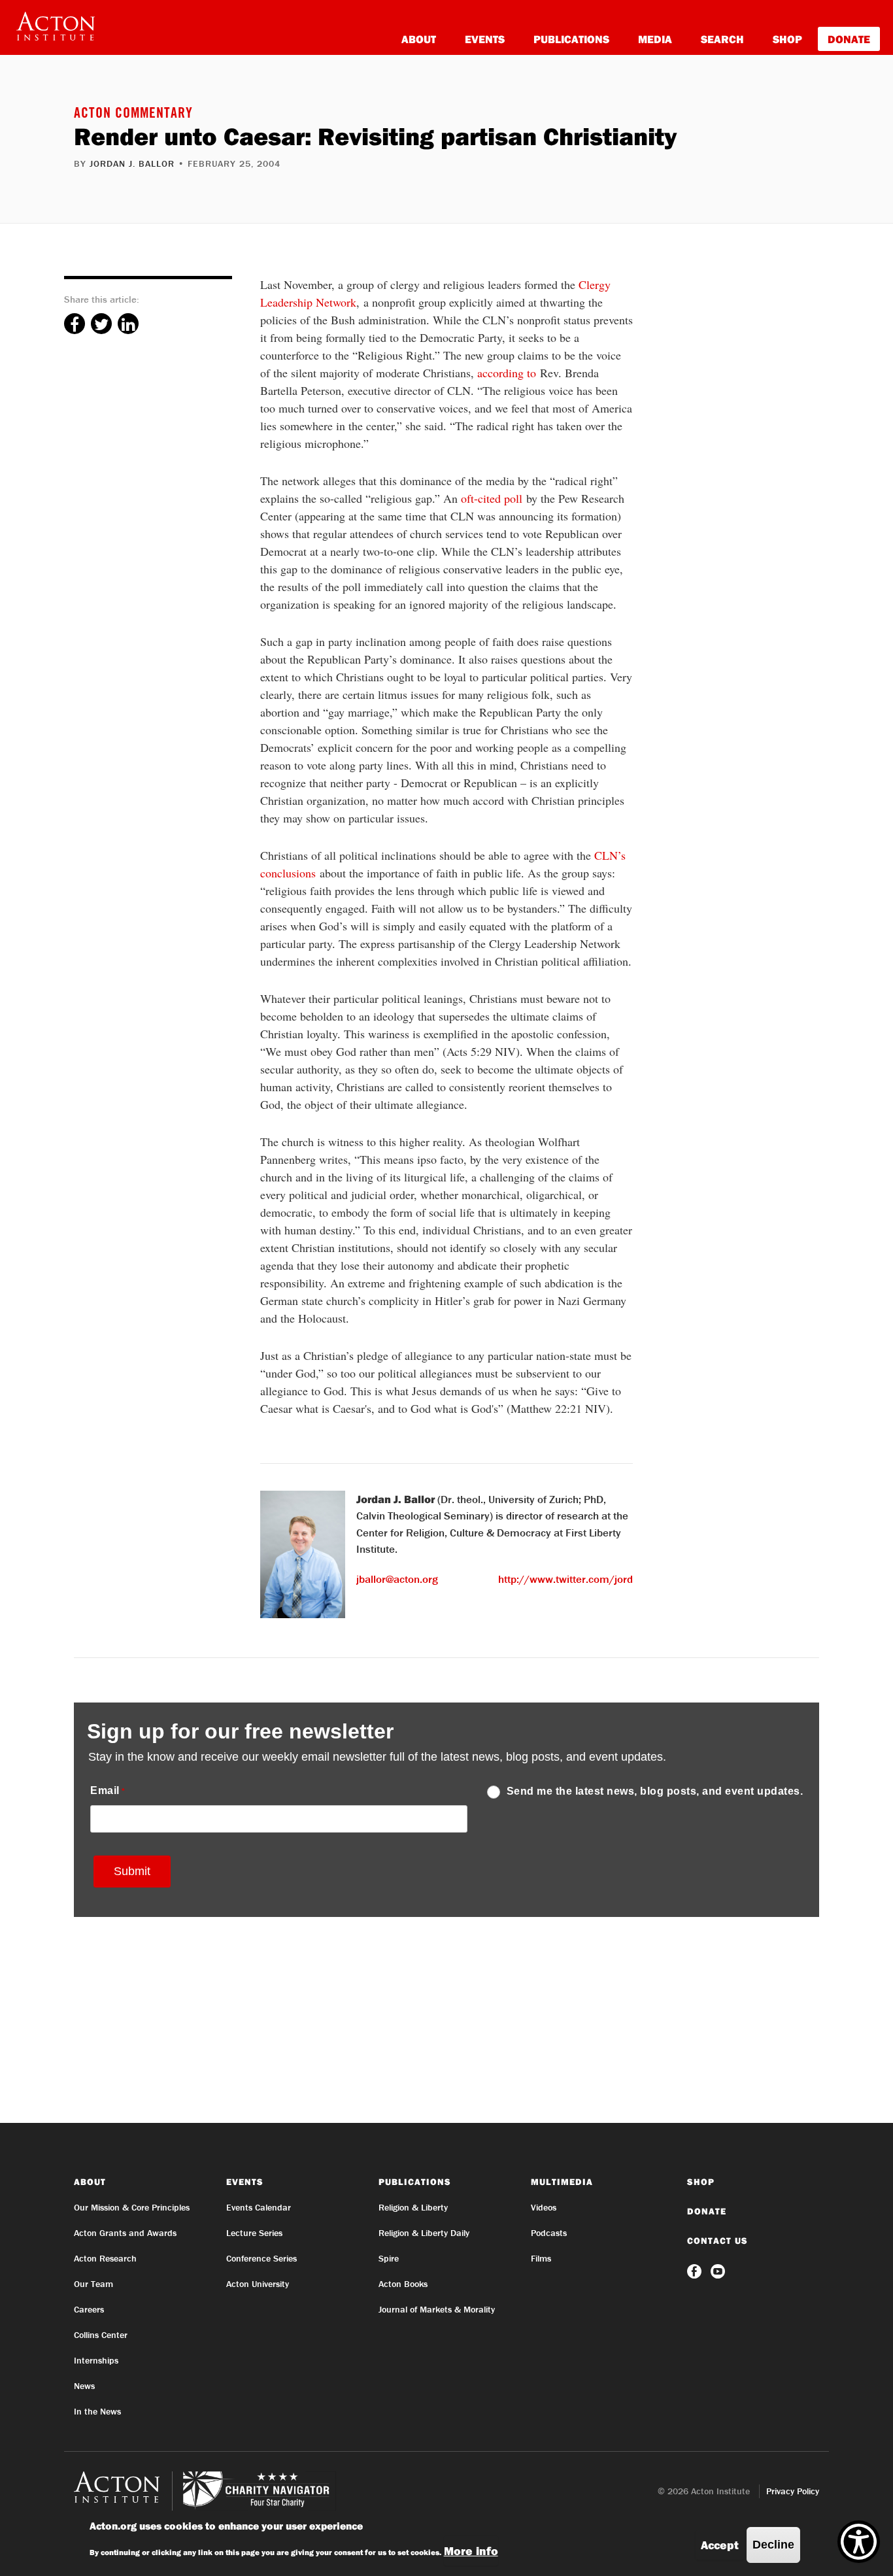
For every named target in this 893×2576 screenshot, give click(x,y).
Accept (720, 2545)
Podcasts (549, 2233)
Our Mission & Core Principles (132, 2207)
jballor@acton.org (397, 1579)
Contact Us (717, 2241)
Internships (96, 2360)
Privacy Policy (793, 2491)
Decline (773, 2545)
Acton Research (105, 2258)
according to (507, 373)
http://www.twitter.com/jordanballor (585, 1579)
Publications (571, 39)
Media (655, 39)
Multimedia (562, 2182)
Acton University (258, 2284)
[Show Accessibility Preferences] (859, 2542)
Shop (787, 39)
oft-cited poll (492, 498)
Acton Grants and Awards (125, 2233)
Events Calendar (259, 2207)
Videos (544, 2207)
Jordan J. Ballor (132, 163)
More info (471, 2551)
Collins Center (101, 2335)
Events (485, 39)
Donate (849, 39)
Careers (89, 2309)
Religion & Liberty (413, 2207)
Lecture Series (254, 2233)
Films (541, 2258)
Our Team (93, 2284)
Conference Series (261, 2258)
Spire (389, 2258)
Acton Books (403, 2284)
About (419, 39)
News (84, 2386)
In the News (97, 2411)
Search (722, 39)
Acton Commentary (133, 114)
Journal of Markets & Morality (437, 2309)
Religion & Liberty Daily (424, 2233)
